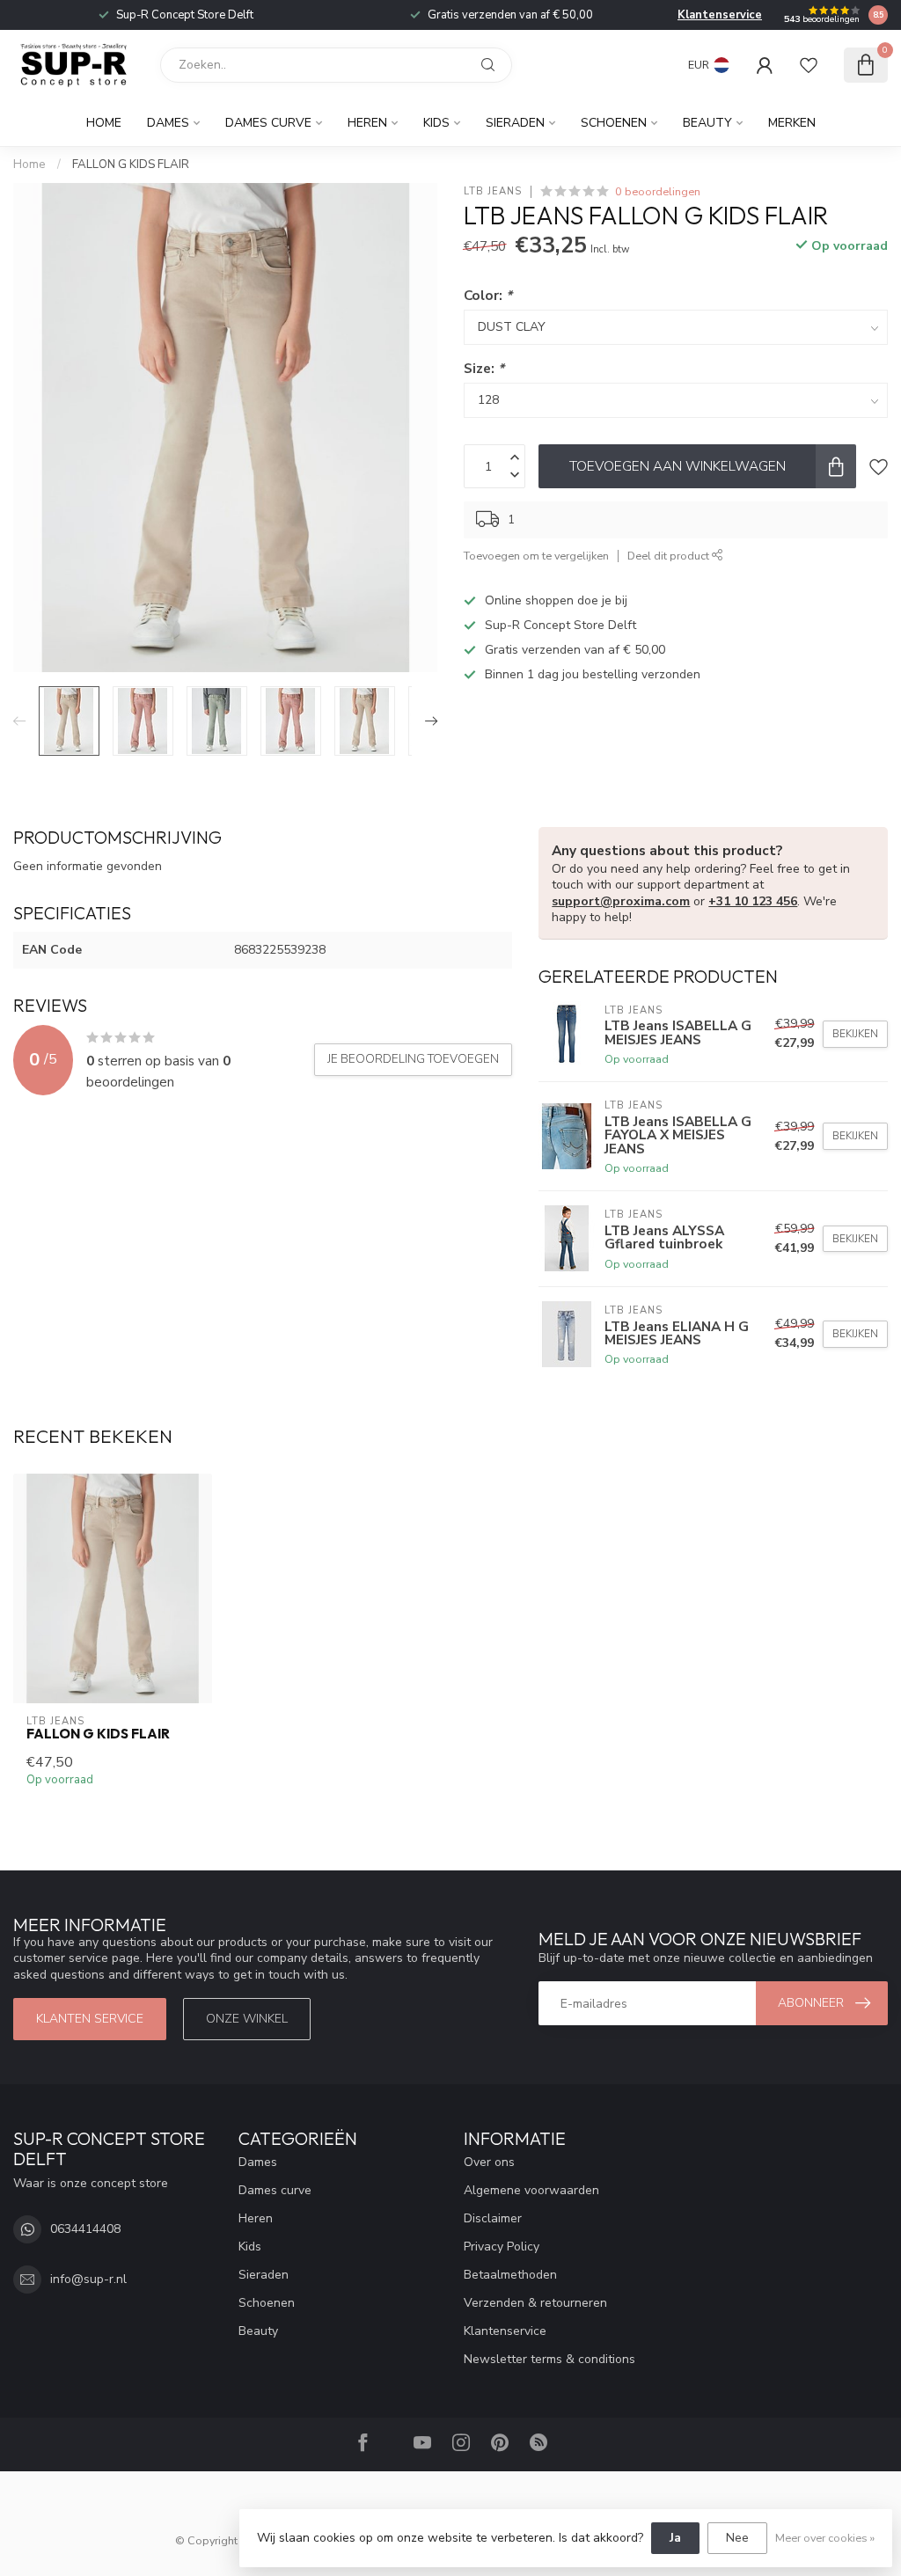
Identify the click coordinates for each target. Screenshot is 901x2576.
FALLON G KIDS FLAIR (131, 165)
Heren (367, 123)
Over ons (489, 2162)
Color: (488, 295)
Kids (436, 123)
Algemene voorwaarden (531, 2190)
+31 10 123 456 (753, 901)
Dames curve (268, 123)
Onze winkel (247, 2019)
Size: (484, 368)
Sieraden (515, 123)
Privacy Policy (502, 2247)
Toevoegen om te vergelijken (536, 556)
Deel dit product (670, 556)
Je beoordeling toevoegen (413, 1059)
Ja (675, 2538)
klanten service (90, 2019)
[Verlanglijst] (809, 65)
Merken (792, 123)
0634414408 (85, 2229)
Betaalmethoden (510, 2275)
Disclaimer (493, 2218)
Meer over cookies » (825, 2538)
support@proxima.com (621, 901)
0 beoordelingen (658, 191)
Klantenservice (720, 15)
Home (104, 123)
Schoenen (614, 123)
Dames (168, 123)
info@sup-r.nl (88, 2279)
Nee (737, 2538)
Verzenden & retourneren (535, 2303)
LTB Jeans (493, 191)
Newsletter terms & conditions (549, 2359)
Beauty (707, 123)
